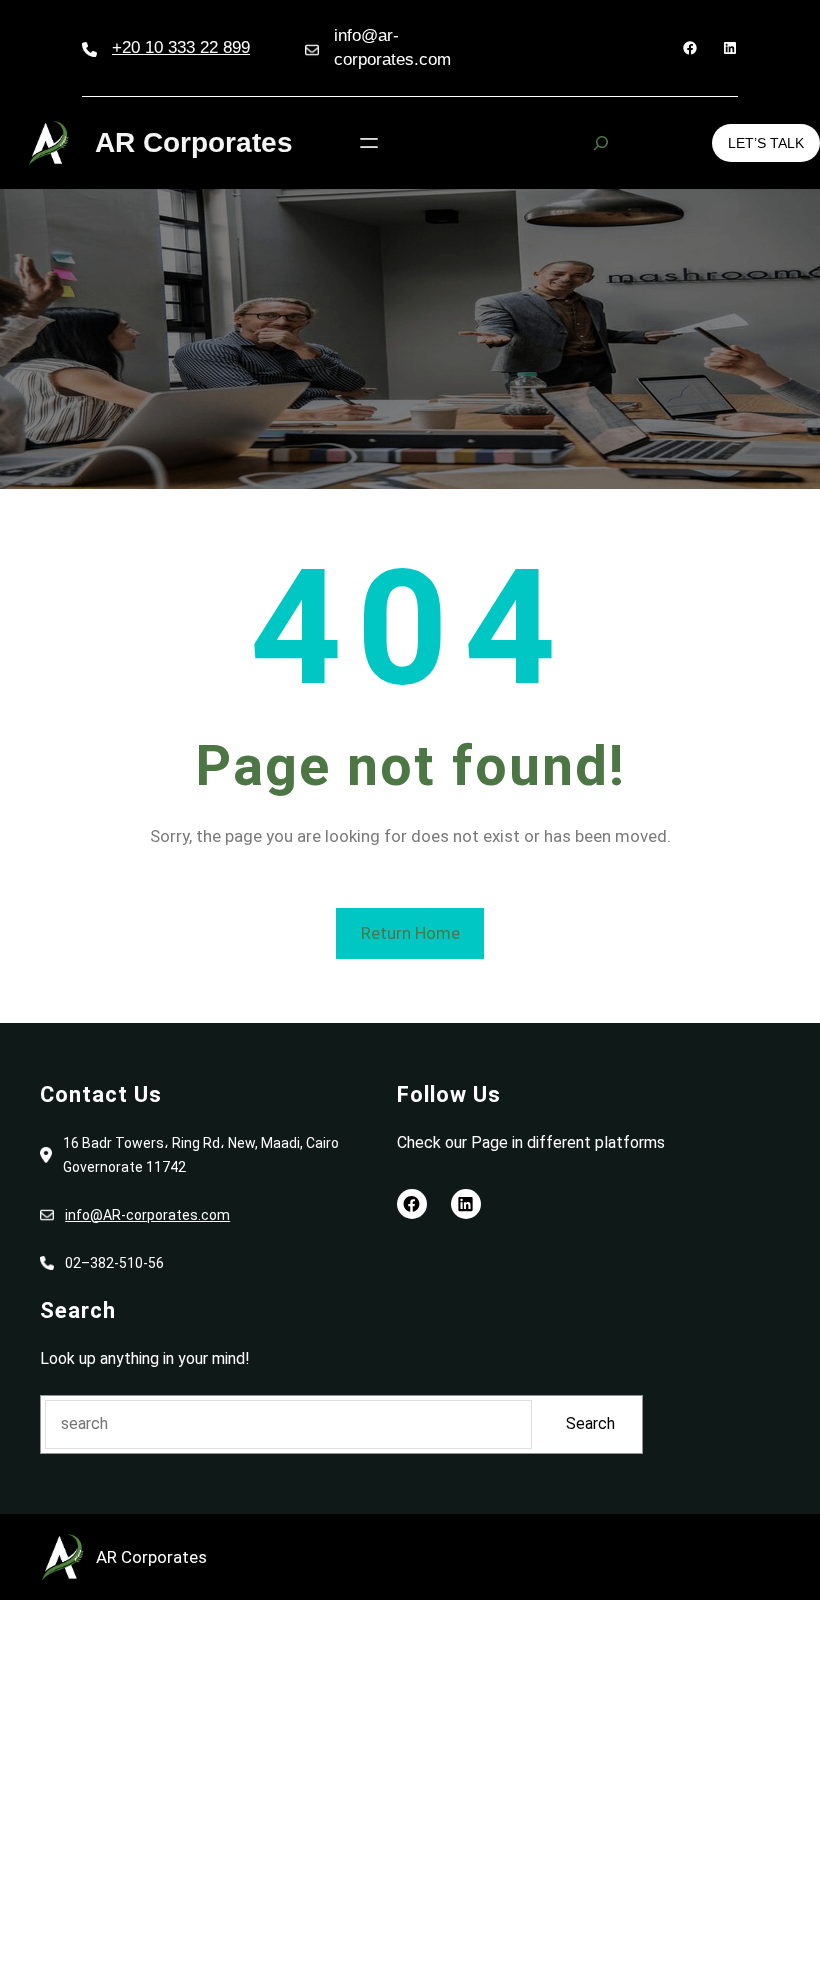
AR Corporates (194, 142)
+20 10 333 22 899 (181, 47)
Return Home (410, 933)
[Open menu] (369, 143)
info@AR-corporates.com (147, 1215)
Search (590, 1423)
